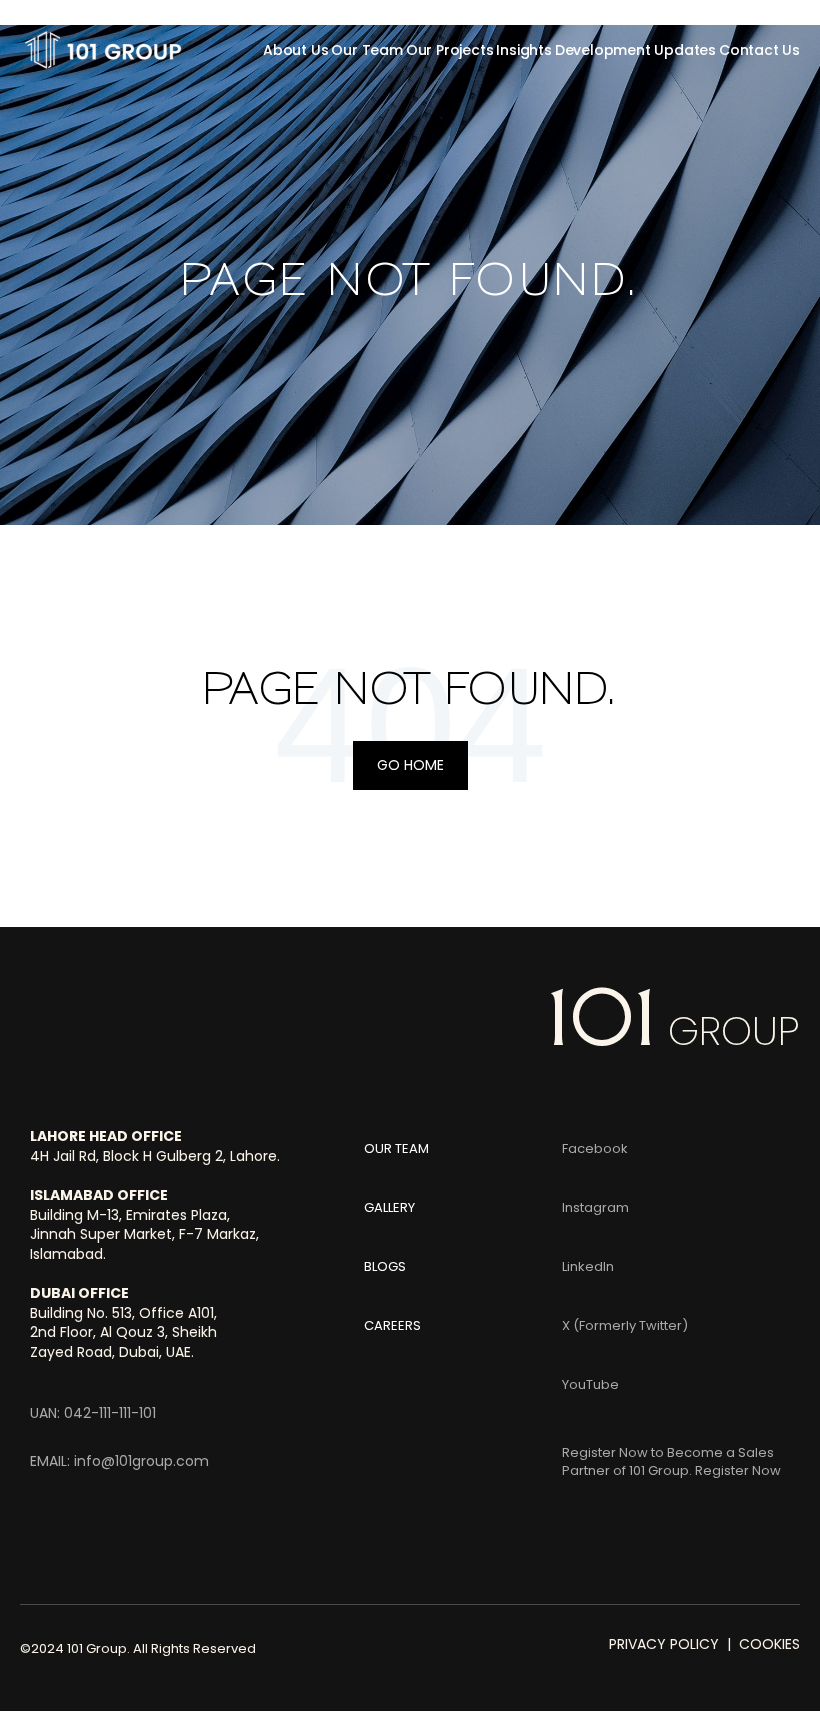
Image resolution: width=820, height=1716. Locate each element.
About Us (295, 50)
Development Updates (635, 50)
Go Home (410, 765)
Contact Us (759, 50)
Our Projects (450, 50)
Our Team (366, 50)
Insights (523, 50)
